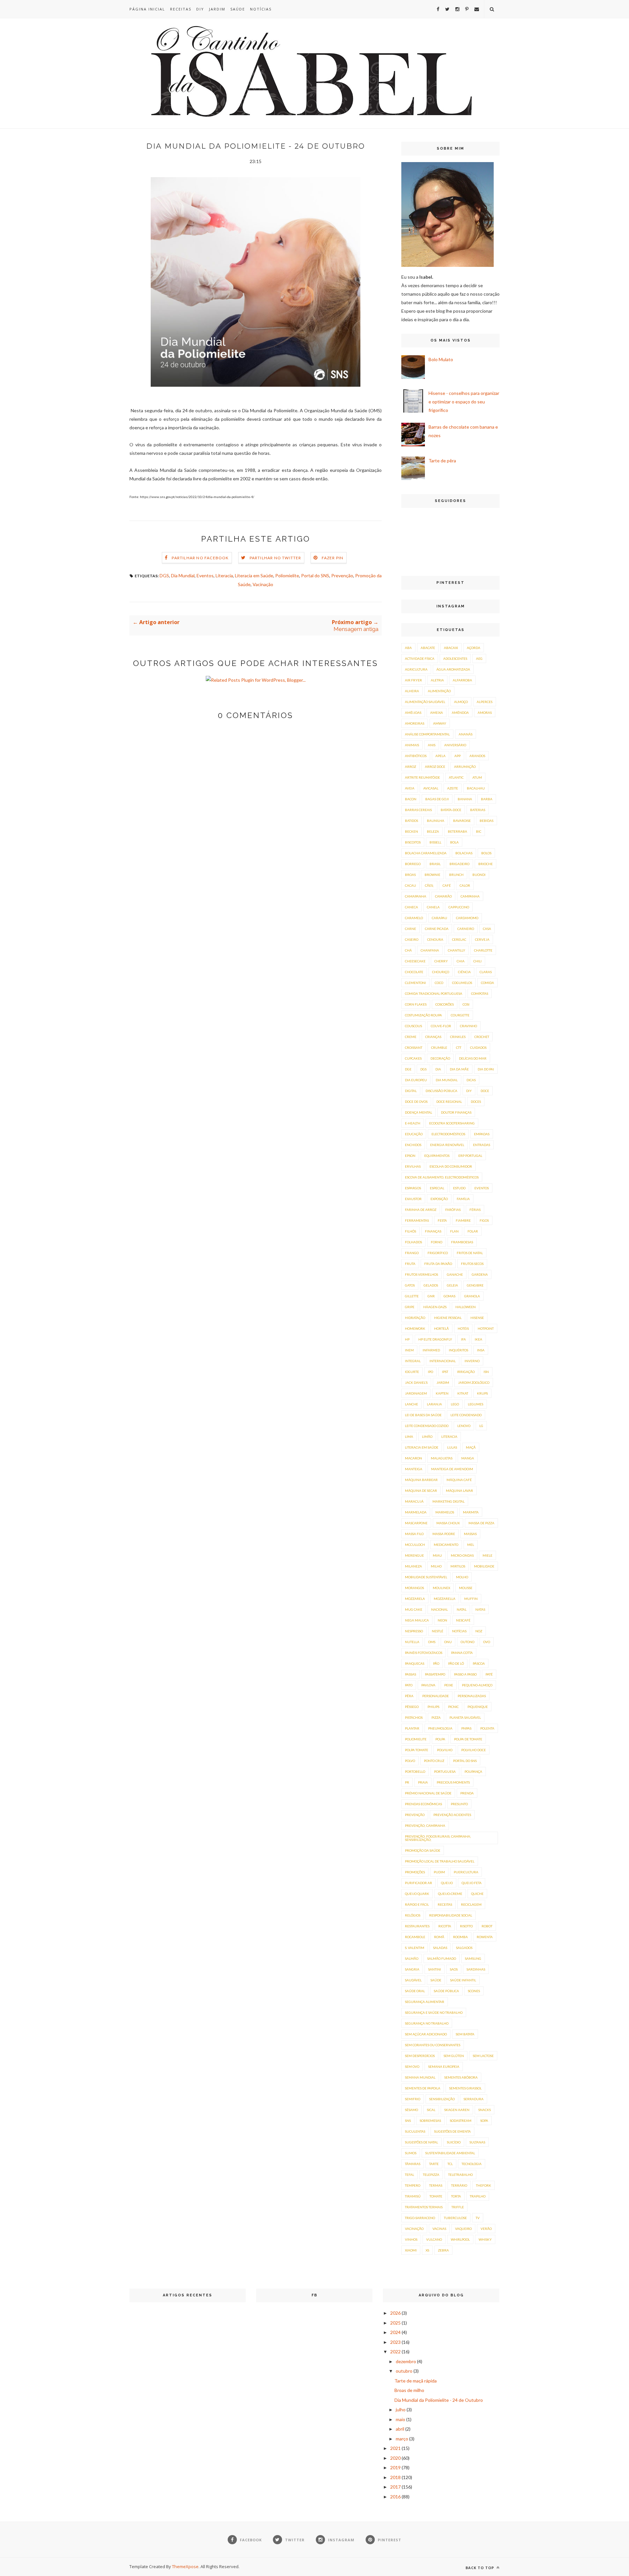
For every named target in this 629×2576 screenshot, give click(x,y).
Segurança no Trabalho (427, 2023)
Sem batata (465, 2034)
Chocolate (414, 972)
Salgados (464, 1948)
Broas (410, 875)
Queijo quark (417, 1894)
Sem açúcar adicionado (426, 2034)
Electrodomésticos (448, 1134)
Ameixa (437, 713)
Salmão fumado (442, 1958)
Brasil (435, 864)
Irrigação (466, 1372)
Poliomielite (287, 575)
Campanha (470, 896)
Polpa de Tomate (468, 1739)
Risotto (466, 1926)
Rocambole (415, 1937)
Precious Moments (453, 1782)
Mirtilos (458, 1566)
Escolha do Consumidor (451, 1166)
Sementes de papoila (423, 2088)
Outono (467, 1642)
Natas (480, 1609)
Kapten (442, 1393)
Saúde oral (415, 1991)
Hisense (477, 1318)
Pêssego (412, 1707)
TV (478, 2218)
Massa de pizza (481, 1523)
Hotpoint (486, 1328)
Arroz (410, 767)
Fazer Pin (333, 558)
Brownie (432, 875)
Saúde (238, 9)
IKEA (478, 1339)
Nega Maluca (417, 1620)
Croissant (414, 1047)
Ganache (455, 1274)
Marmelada (416, 1512)
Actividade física (420, 658)
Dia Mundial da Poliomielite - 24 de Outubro (439, 2400)
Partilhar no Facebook (200, 558)
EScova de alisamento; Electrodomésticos (442, 1177)
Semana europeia (444, 2066)
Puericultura (466, 1872)
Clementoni (415, 983)
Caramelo (414, 918)
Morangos (414, 1588)
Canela (433, 907)
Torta (456, 2196)
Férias (475, 1210)
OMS (432, 1642)
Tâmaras (413, 2164)
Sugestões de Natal (421, 2142)
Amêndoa (460, 713)
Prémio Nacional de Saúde (428, 1793)
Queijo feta (472, 1883)
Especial (437, 1188)
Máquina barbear (421, 1480)
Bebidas (486, 821)
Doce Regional (449, 1102)
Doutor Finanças (456, 1112)
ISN (486, 1372)
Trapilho (478, 2196)
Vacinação (263, 584)
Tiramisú (413, 2196)
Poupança (473, 1771)
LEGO (455, 1404)
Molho (462, 1577)
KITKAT (463, 1393)
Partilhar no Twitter (276, 558)
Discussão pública (441, 1091)
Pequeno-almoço (477, 1685)
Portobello (415, 1771)
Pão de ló (456, 1663)
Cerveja (482, 939)
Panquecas (415, 1663)
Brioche (486, 864)
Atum (477, 777)
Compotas (480, 993)
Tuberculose (455, 2218)
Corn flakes (416, 1004)
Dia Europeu (416, 1080)
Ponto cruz (434, 1761)
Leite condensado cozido (427, 1426)
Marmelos (445, 1512)
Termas (436, 2185)
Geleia (452, 1285)
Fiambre (463, 1220)
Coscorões (445, 1004)
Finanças (433, 1231)
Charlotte (483, 950)
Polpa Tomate (417, 1750)
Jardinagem (416, 1393)
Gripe (410, 1307)
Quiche (477, 1894)
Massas (470, 1534)
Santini (435, 1969)
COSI (466, 1004)
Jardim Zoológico (474, 1382)
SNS (408, 2121)
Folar (473, 1231)
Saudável (413, 1980)
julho (401, 2409)
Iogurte (412, 1372)
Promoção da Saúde (423, 1850)
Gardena (480, 1274)
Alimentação (439, 691)
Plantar (412, 1728)
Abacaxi (451, 648)
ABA (408, 648)
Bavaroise (462, 821)
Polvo (410, 1761)
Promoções (415, 1872)
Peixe (449, 1685)
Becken (411, 831)
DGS (164, 575)
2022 (395, 2352)
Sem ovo (412, 2066)
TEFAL (410, 2175)
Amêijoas (413, 713)
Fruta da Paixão (438, 1264)
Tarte (434, 2164)
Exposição (439, 1199)
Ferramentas (417, 1220)
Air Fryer (413, 680)
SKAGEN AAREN (457, 2110)
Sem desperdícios (420, 2056)
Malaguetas (442, 1458)
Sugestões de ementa (452, 2131)
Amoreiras (415, 723)
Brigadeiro (459, 864)
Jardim (217, 9)
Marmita (471, 1512)
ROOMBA (460, 1937)
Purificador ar (419, 1883)
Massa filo (414, 1534)
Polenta (487, 1728)
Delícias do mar (473, 1058)
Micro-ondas (462, 1555)
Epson (410, 1156)
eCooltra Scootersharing (452, 1123)
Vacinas (439, 2229)
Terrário (459, 2185)
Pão (436, 1663)
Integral (413, 1361)
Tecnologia (472, 2164)
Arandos (477, 756)
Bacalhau (476, 788)
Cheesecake (415, 961)
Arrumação (465, 767)
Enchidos (413, 1145)
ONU (448, 1642)
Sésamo (411, 2110)
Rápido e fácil (417, 1904)
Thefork (484, 2185)
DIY (200, 9)
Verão (486, 2229)
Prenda (467, 1793)
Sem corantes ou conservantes (433, 2045)
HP (407, 1339)
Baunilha (436, 821)
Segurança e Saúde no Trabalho (434, 2012)
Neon (442, 1620)
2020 (395, 2458)
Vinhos (411, 2239)
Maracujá (414, 1501)
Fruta (410, 1264)
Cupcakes (413, 1058)
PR (407, 1782)
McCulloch (415, 1545)
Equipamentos (437, 1156)
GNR (431, 1296)
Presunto (459, 1804)
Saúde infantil (463, 1980)
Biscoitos (413, 842)
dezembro (406, 2361)
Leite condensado (466, 1415)
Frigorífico (438, 1253)
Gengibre (475, 1285)
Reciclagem (471, 1904)
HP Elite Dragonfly (435, 1339)
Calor (465, 885)
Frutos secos (472, 1264)
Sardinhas (476, 1969)
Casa (487, 929)
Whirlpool (460, 2239)
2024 (395, 2332)
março (402, 2439)
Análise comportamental (427, 734)
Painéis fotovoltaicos (424, 1653)
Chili (477, 961)
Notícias (261, 9)
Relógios (413, 1915)
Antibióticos (416, 756)
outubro (404, 2371)
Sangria (412, 1969)
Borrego (413, 864)
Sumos (411, 2153)
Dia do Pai (486, 1069)
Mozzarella (445, 1599)
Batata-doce (451, 810)
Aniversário (455, 745)
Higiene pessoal (448, 1318)
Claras (486, 972)
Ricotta (445, 1926)
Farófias (453, 1210)
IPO (430, 1372)
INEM (409, 1350)
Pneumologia (440, 1728)
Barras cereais (418, 810)
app (457, 756)
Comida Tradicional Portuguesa (434, 993)
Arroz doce (435, 767)
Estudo (459, 1188)
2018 (395, 2477)
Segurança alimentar (425, 2002)
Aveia (410, 788)
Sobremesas (430, 2121)
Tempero (413, 2185)
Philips (433, 1707)
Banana (465, 799)
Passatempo (435, 1674)
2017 (395, 2487)
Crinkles (458, 1037)
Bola (454, 842)
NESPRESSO (414, 1631)
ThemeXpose (185, 2567)
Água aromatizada (453, 669)
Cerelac (459, 939)
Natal (462, 1609)
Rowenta (485, 1937)
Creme (411, 1037)
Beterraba (457, 831)
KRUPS (482, 1393)
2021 (395, 2448)
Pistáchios (414, 1717)
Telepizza (431, 2175)
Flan (454, 1231)
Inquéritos (458, 1350)
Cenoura (435, 939)
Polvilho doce (474, 1750)
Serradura (474, 2099)
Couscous (413, 1026)
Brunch (456, 875)
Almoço (461, 702)
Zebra (443, 2250)
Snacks (485, 2110)
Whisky (485, 2239)
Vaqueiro (463, 2229)
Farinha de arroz (421, 1210)
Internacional (443, 1361)
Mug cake (414, 1609)
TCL (450, 2164)
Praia (423, 1782)
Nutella (412, 1642)
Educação (414, 1134)
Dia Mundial (183, 575)
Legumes (476, 1404)
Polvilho (445, 1750)
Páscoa (479, 1663)
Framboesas (462, 1242)
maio (400, 2419)
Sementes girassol (465, 2088)
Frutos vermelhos (421, 1274)
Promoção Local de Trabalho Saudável (440, 1861)
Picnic (453, 1707)
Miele (487, 1555)
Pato (409, 1685)
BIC (479, 831)
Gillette (412, 1296)
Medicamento (446, 1545)
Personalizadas (472, 1696)
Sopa (484, 2121)
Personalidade (436, 1696)
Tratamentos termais (424, 2207)
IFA (463, 1339)
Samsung (473, 1958)
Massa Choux (448, 1523)
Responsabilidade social (451, 1915)
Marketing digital (448, 1501)
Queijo (447, 1883)
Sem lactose (483, 2056)
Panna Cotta (462, 1653)
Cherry (441, 961)
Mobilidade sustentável (426, 1577)
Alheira (412, 691)
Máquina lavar (459, 1491)
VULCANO (434, 2239)
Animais (412, 745)
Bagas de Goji (437, 799)
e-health (413, 1123)
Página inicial (147, 9)
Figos (484, 1220)
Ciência (464, 972)
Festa (442, 1220)
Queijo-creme (450, 1894)
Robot (487, 1926)
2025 (395, 2323)
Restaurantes (417, 1926)
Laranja (434, 1404)
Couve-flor (441, 1026)
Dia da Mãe (459, 1069)
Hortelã (441, 1328)
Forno (437, 1242)
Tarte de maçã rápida (416, 2381)
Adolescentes (455, 658)
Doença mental (419, 1112)
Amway (440, 723)
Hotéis (463, 1328)
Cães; (429, 885)
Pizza (436, 1717)
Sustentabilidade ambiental (450, 2153)
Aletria (437, 680)
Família (463, 1199)
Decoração (440, 1058)
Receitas (181, 9)
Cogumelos (462, 983)
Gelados (431, 1285)
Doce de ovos (416, 1102)
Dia (438, 1069)
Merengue (414, 1555)
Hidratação (415, 1318)
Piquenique (478, 1707)
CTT (459, 1047)
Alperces (485, 702)
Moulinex (441, 1588)
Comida (487, 983)
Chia (461, 961)
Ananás (466, 734)
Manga (468, 1458)
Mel (471, 1545)
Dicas (471, 1080)
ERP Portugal (470, 1156)
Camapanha (416, 896)
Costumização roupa (423, 1015)
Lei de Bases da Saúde (423, 1415)
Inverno (472, 1361)
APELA (440, 756)
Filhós (410, 1231)
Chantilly (457, 950)
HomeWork (415, 1328)
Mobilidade (484, 1566)
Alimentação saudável (425, 702)
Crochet (482, 1037)
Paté (489, 1674)
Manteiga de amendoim (452, 1469)
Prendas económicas (423, 1804)
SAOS (454, 1969)
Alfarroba (462, 680)
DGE (408, 1069)
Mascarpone (416, 1523)
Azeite (453, 788)
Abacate (428, 648)
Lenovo (464, 1426)
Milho (436, 1566)
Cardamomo (467, 918)
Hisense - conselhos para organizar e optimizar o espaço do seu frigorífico (464, 402)
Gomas (449, 1296)
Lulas (452, 1447)
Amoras (485, 713)
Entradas (482, 1145)
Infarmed (431, 1350)
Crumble (439, 1047)
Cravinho (468, 1026)
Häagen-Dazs (435, 1307)
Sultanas (477, 2142)
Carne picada (437, 929)
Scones (474, 1991)
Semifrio (413, 2099)
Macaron (413, 1458)
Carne (410, 929)
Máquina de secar (421, 1491)
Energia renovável (447, 1145)
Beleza (433, 831)
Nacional (439, 1609)
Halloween (466, 1307)
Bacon (411, 799)
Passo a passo (465, 1674)
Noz (479, 1631)
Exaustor (413, 1199)
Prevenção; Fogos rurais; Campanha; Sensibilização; (438, 1838)
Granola (472, 1296)
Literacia (224, 575)
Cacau (410, 885)
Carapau (439, 918)
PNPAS (466, 1728)
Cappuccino (459, 907)
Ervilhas (413, 1166)
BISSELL (435, 842)
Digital (411, 1091)
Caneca (411, 907)
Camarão (443, 896)
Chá (408, 950)
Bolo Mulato (441, 359)
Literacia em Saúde (254, 575)
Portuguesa (445, 1771)
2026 (395, 2313)
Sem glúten (454, 2056)
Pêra (409, 1696)
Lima (409, 1436)
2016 (395, 2497)
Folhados (413, 1242)
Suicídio (454, 2142)
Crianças (433, 1037)
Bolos (486, 853)
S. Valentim (415, 1948)
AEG (479, 658)
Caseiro (412, 939)
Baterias (478, 810)
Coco (439, 983)
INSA (481, 1350)
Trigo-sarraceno (420, 2218)
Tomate (436, 2196)
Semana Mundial (420, 2077)
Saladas (440, 1948)
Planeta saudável (465, 1717)
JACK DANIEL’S (416, 1382)
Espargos (413, 1188)
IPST (445, 1372)
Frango (412, 1253)
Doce (485, 1091)
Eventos (205, 575)
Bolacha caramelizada (426, 853)
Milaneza (413, 1566)
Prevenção (342, 575)
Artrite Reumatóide (422, 777)
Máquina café (459, 1480)
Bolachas (464, 853)
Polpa (440, 1739)
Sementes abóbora (461, 2077)
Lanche (411, 1404)
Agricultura (416, 669)
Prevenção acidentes (452, 1815)
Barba (487, 799)
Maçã (471, 1447)
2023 (395, 2342)
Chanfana (430, 950)
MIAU (437, 1555)
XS (427, 2250)
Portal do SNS (315, 575)
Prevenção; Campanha (425, 1825)
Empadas (482, 1134)
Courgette (460, 1015)
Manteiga (414, 1469)
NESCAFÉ (463, 1620)
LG (481, 1426)
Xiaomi (411, 2250)
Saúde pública (446, 1991)
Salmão (412, 1958)
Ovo (487, 1642)
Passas (410, 1674)
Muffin (471, 1599)
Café (447, 885)
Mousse (466, 1588)
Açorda (474, 648)
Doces (476, 1102)
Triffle (458, 2207)
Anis (432, 745)
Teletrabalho (460, 2175)
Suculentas (415, 2131)
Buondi (479, 875)
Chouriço (441, 972)
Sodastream (461, 2121)
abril (400, 2429)
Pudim (439, 1872)
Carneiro (466, 929)
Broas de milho (409, 2390)
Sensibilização (442, 2099)
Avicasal (431, 788)
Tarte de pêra (442, 461)
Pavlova (428, 1685)
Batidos (411, 821)
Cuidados (478, 1047)
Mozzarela (415, 1599)
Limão (427, 1436)
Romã (439, 1937)
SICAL (431, 2110)
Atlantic (456, 777)
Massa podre (444, 1534)
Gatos (410, 1285)
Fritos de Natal (470, 1253)
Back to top (480, 2568)
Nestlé (438, 1631)
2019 (395, 2467)
